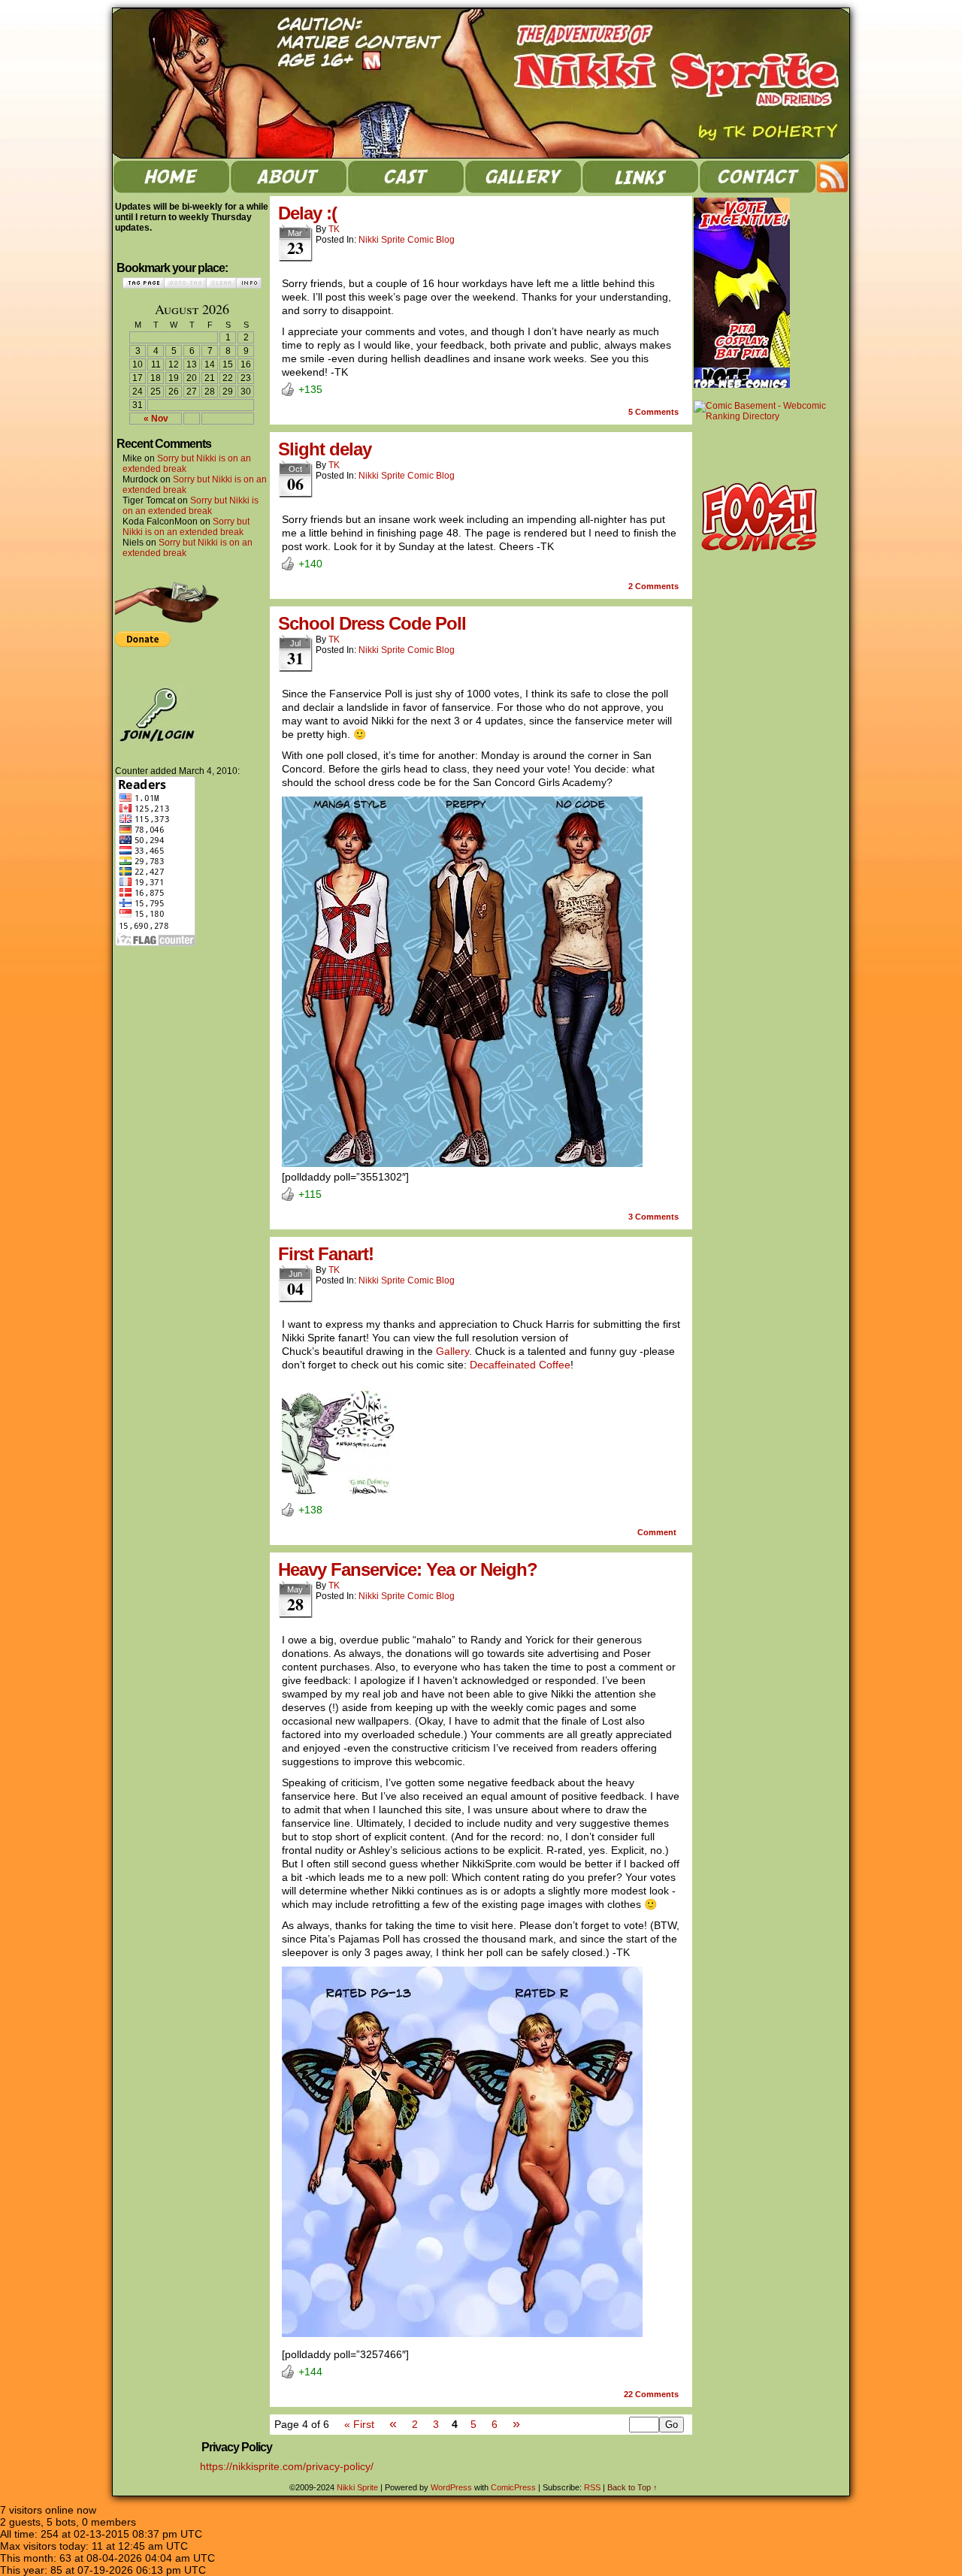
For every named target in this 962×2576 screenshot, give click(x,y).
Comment (658, 1532)
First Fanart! (326, 1254)
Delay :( (307, 213)
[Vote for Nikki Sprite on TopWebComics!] (742, 385)
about (289, 177)
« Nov (156, 419)
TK (334, 229)
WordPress (451, 2487)
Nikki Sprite (489, 83)
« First (359, 2424)
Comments (653, 412)
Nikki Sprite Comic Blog (407, 240)
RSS (833, 177)
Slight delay (325, 449)
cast (406, 177)
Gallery (452, 1351)
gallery (523, 177)
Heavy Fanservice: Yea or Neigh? (408, 1569)
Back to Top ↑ (632, 2487)
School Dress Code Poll (372, 623)
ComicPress (513, 2487)
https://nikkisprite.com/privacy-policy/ (287, 2466)
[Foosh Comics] (759, 555)
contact (758, 177)
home (171, 177)
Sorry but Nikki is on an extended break (191, 506)
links (640, 177)
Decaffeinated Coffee (520, 1365)
